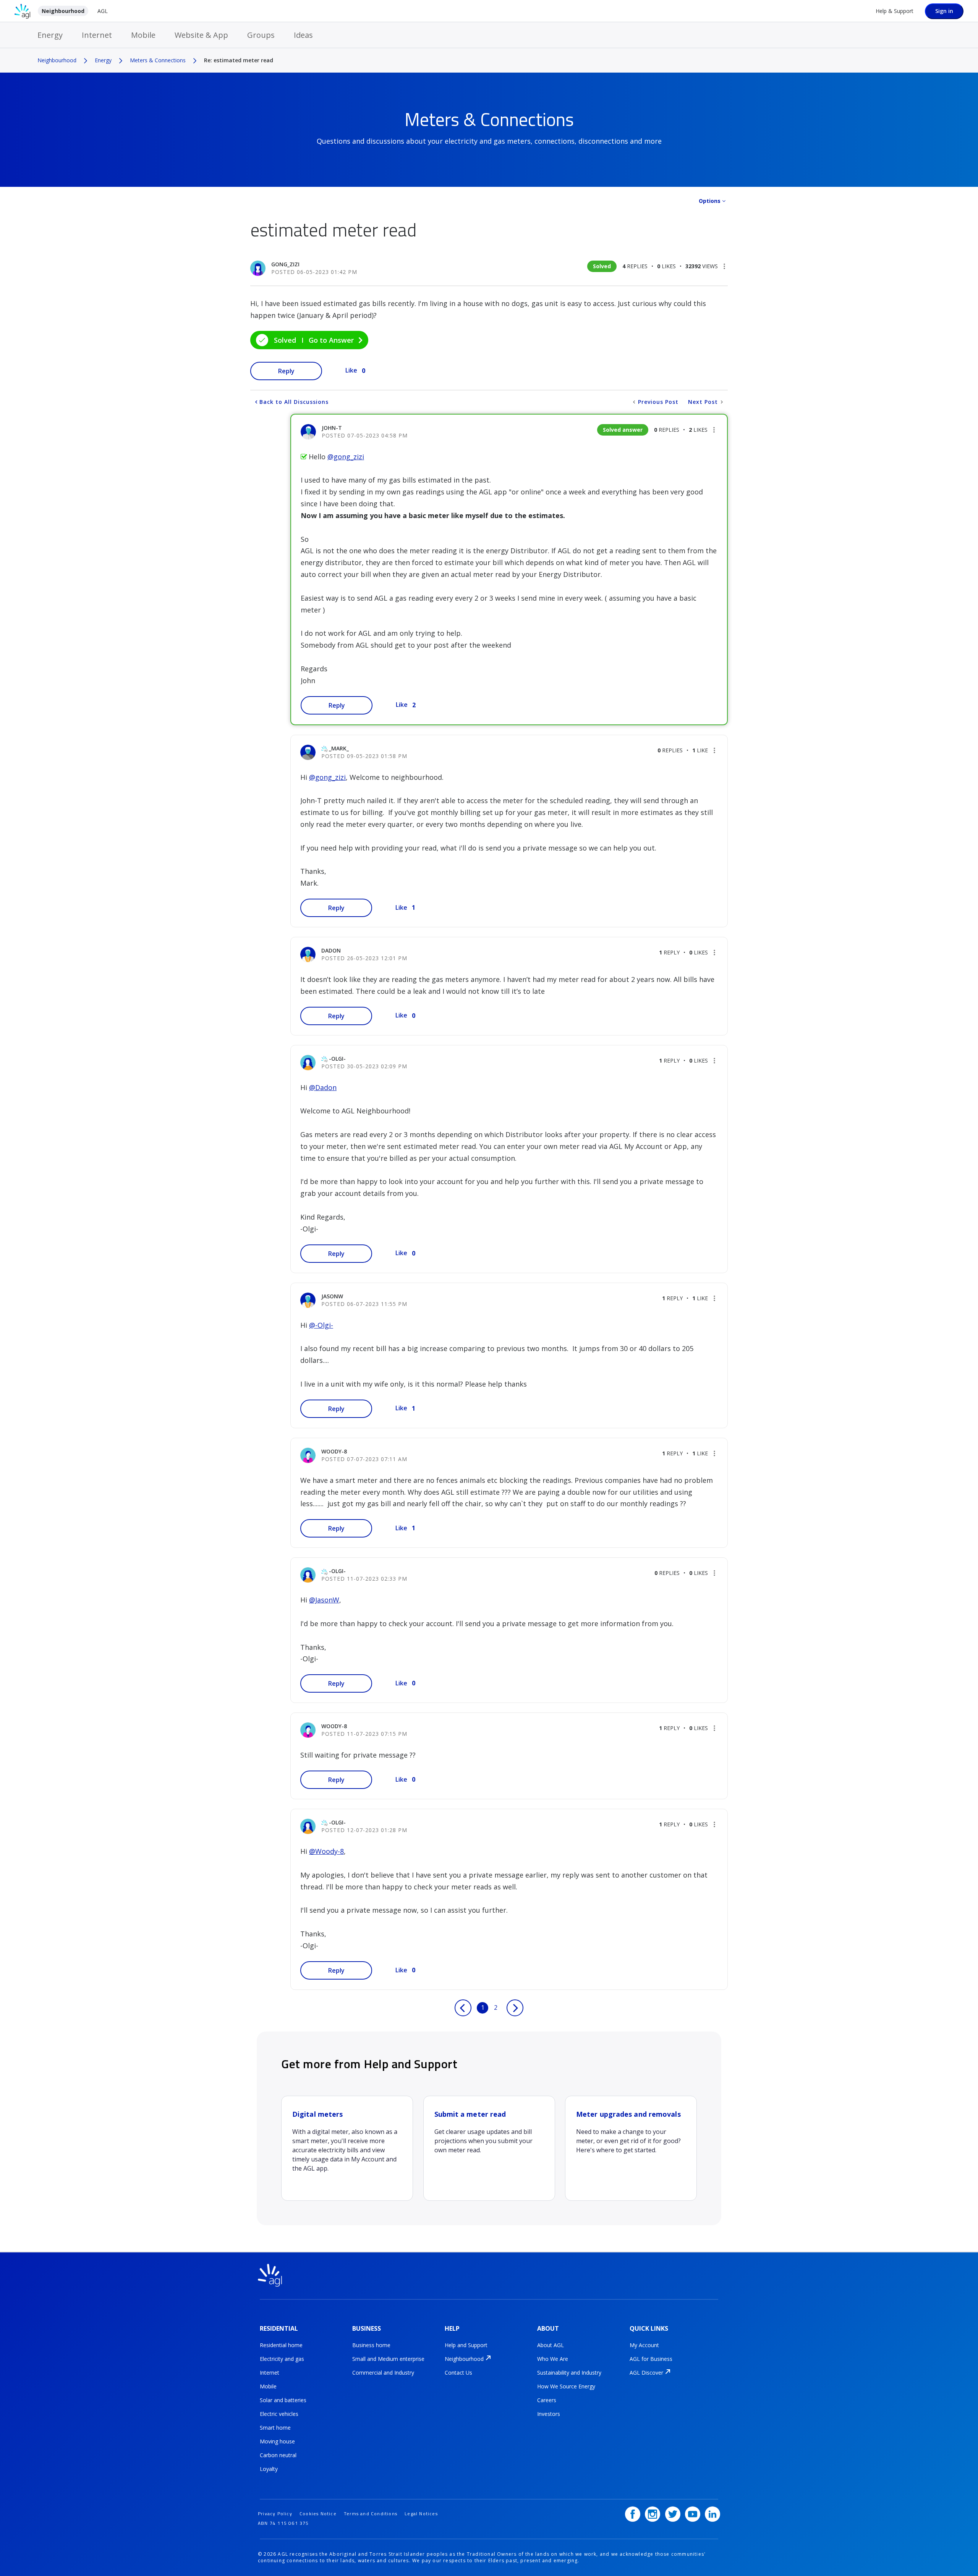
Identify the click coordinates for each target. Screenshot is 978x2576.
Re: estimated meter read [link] (239, 60)
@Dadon (323, 1087)
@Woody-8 (326, 1851)
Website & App (201, 35)
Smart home (275, 2428)
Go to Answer (331, 340)
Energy (50, 35)
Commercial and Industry (383, 2373)
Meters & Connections (158, 60)
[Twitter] (673, 2514)
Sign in (944, 11)
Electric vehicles (279, 2414)
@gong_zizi (346, 457)
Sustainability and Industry (569, 2373)
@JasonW (324, 1600)
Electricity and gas (282, 2359)
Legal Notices (421, 2514)
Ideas (303, 35)
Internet (97, 35)
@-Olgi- (321, 1325)
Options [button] (710, 201)
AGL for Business (651, 2359)
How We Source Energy (566, 2386)
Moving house (277, 2441)
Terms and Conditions (371, 2514)
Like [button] (351, 370)
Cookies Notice (318, 2514)
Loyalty (269, 2469)
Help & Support (895, 11)
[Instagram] (653, 2514)
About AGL (551, 2345)
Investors (549, 2414)
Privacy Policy (275, 2514)
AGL (103, 11)
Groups (261, 35)
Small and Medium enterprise (388, 2359)
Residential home (281, 2345)
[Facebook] (633, 2514)
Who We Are (553, 2359)
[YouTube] (693, 2514)
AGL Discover (646, 2373)
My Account (644, 2345)
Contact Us (458, 2373)
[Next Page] (515, 2008)
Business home (371, 2345)
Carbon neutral (278, 2455)
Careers (547, 2400)
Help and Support (466, 2345)
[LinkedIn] (712, 2514)
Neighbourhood (63, 11)
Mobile (143, 35)
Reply (286, 371)
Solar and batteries (283, 2400)
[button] (724, 266)
